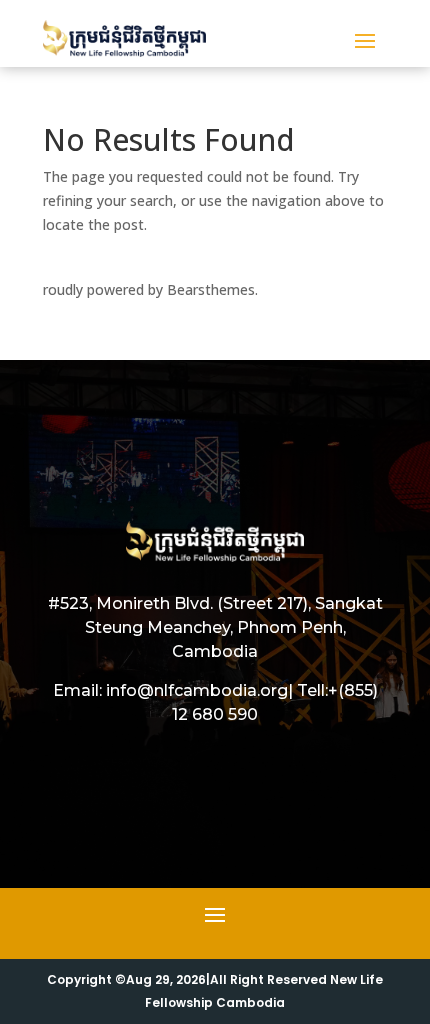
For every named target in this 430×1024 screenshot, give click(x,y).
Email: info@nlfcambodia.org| (173, 690)
